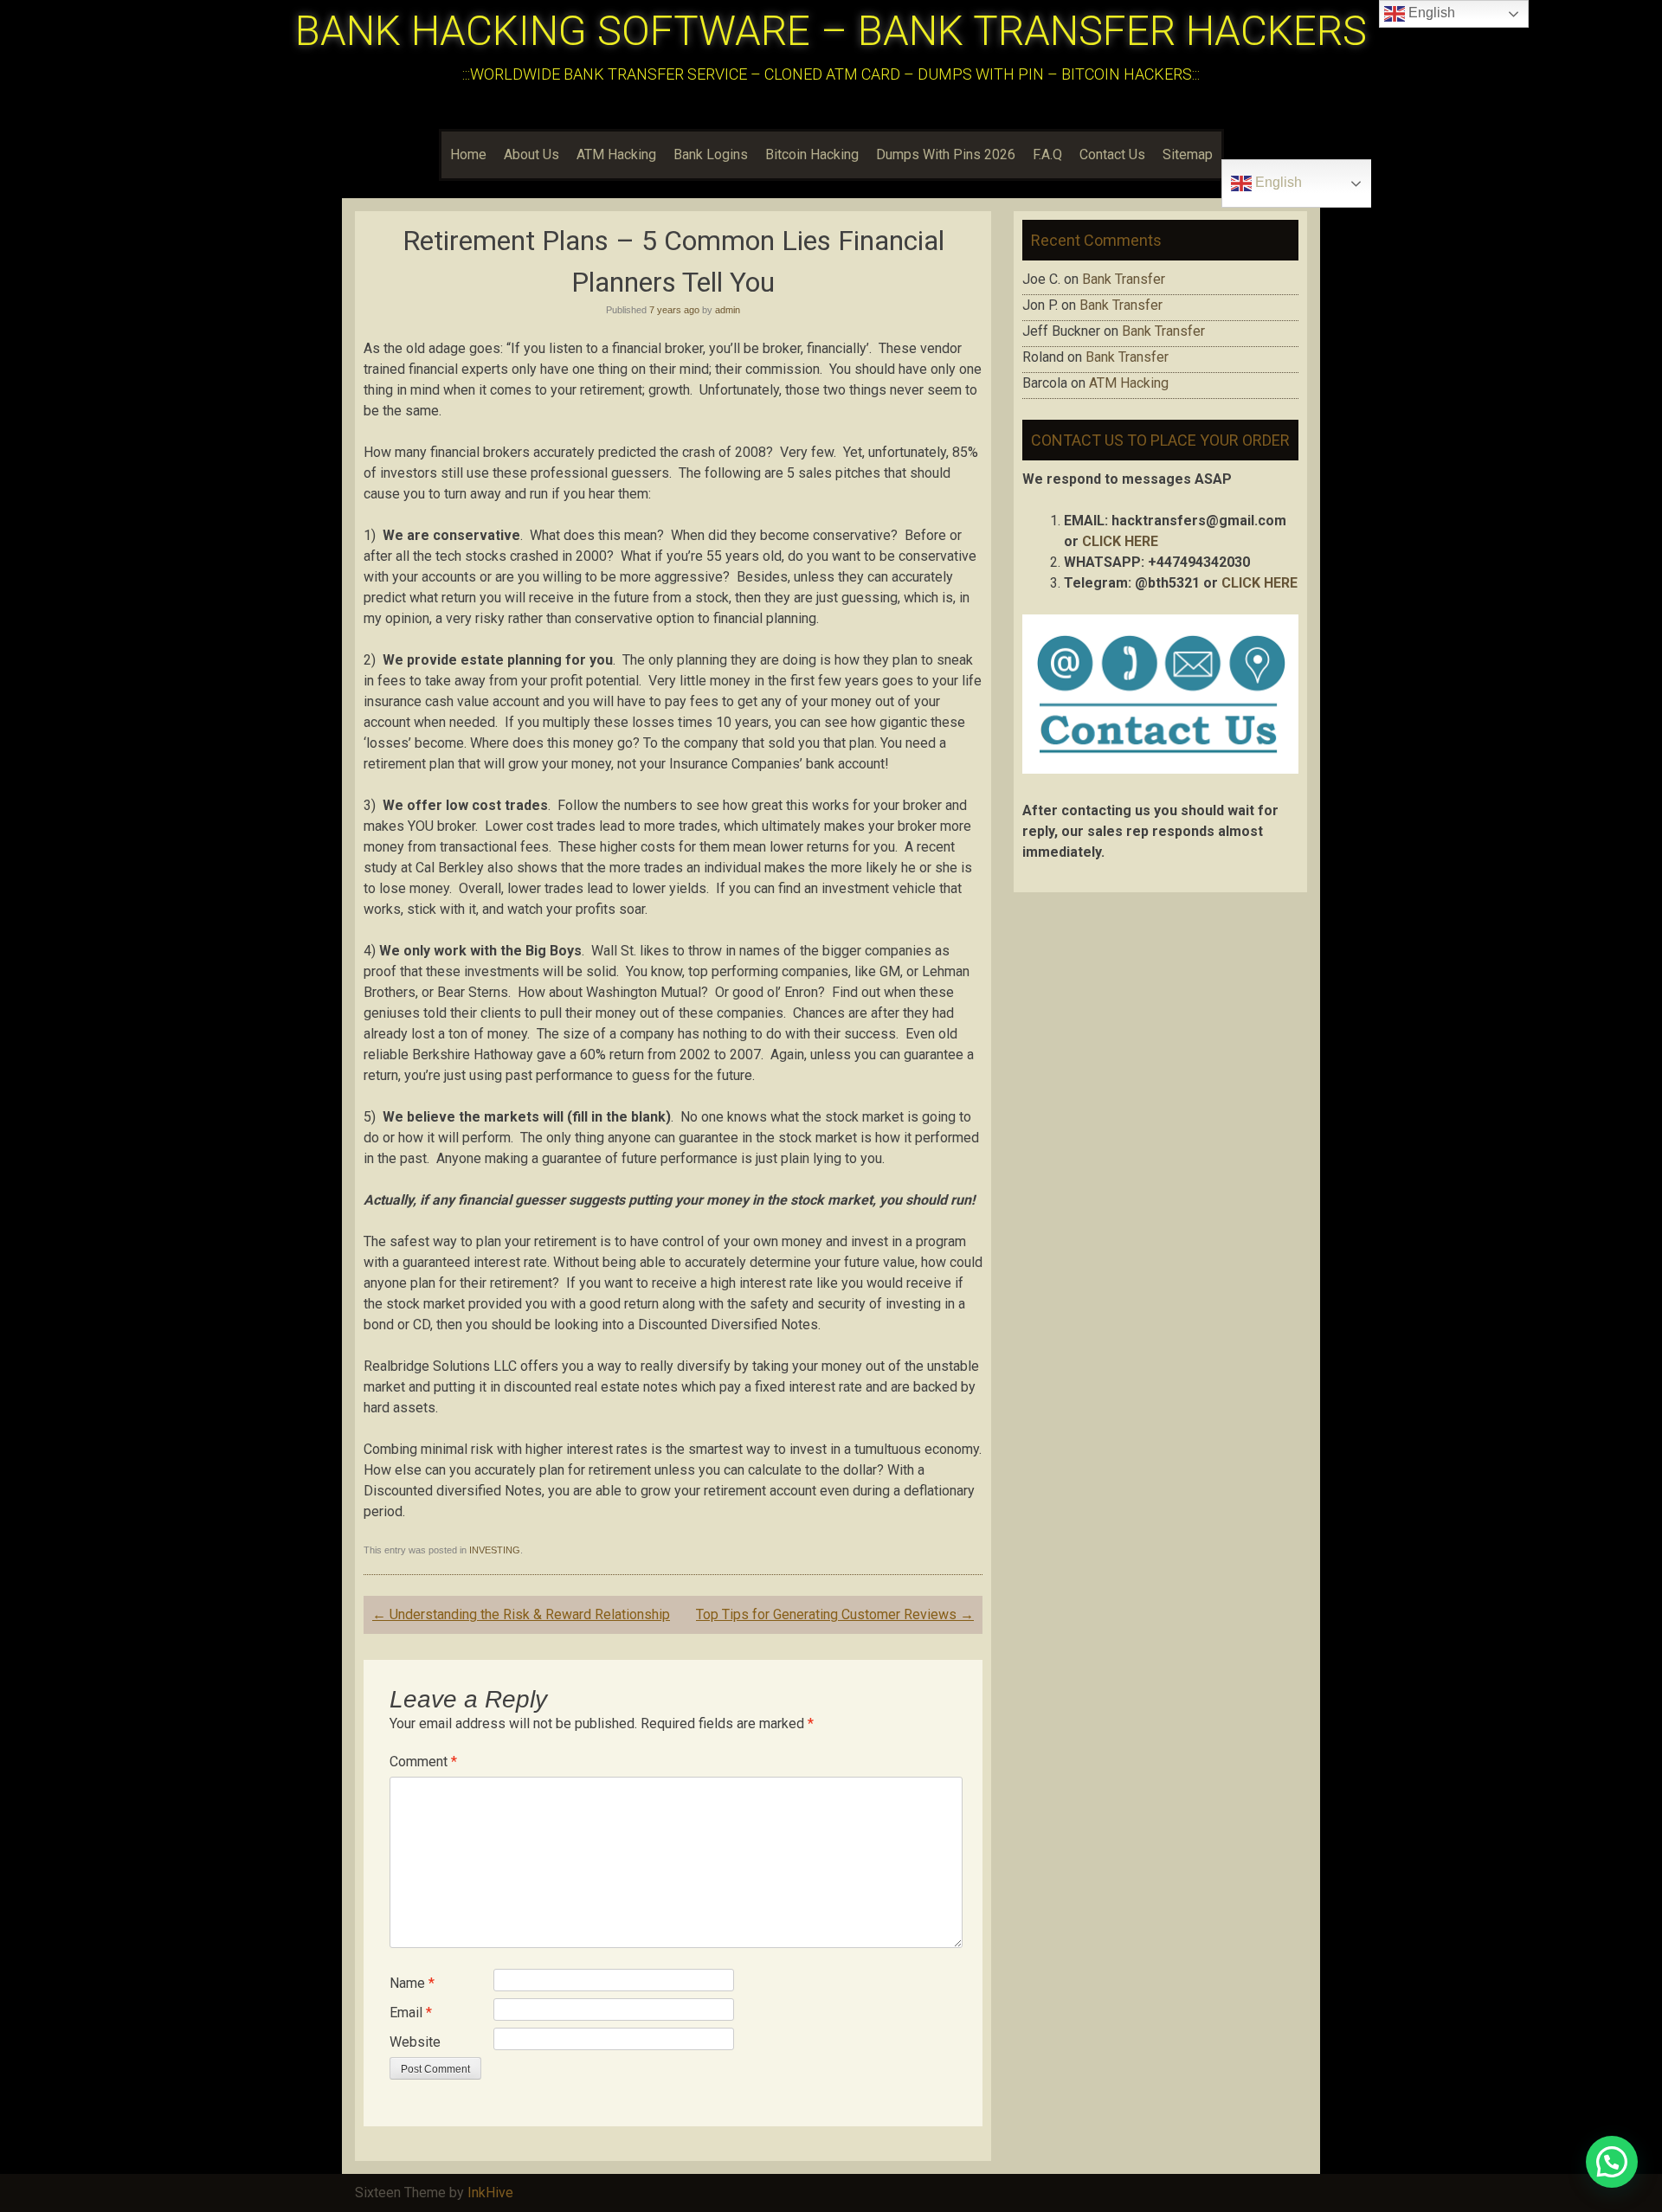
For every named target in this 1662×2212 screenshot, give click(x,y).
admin (728, 310)
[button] (1612, 2162)
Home (468, 154)
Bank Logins (711, 154)
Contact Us (1112, 154)
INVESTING (495, 1550)
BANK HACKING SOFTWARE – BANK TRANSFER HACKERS (831, 31)
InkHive (490, 2193)
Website (415, 2042)
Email (411, 2013)
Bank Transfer (1124, 279)
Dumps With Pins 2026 (946, 154)
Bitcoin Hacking (812, 154)
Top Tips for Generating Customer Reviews (835, 1614)
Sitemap (1188, 154)
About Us (531, 154)
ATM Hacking (616, 154)
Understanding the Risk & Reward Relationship (521, 1614)
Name (412, 1983)
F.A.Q (1047, 154)
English (1277, 182)
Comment (423, 1762)
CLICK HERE (1120, 541)
